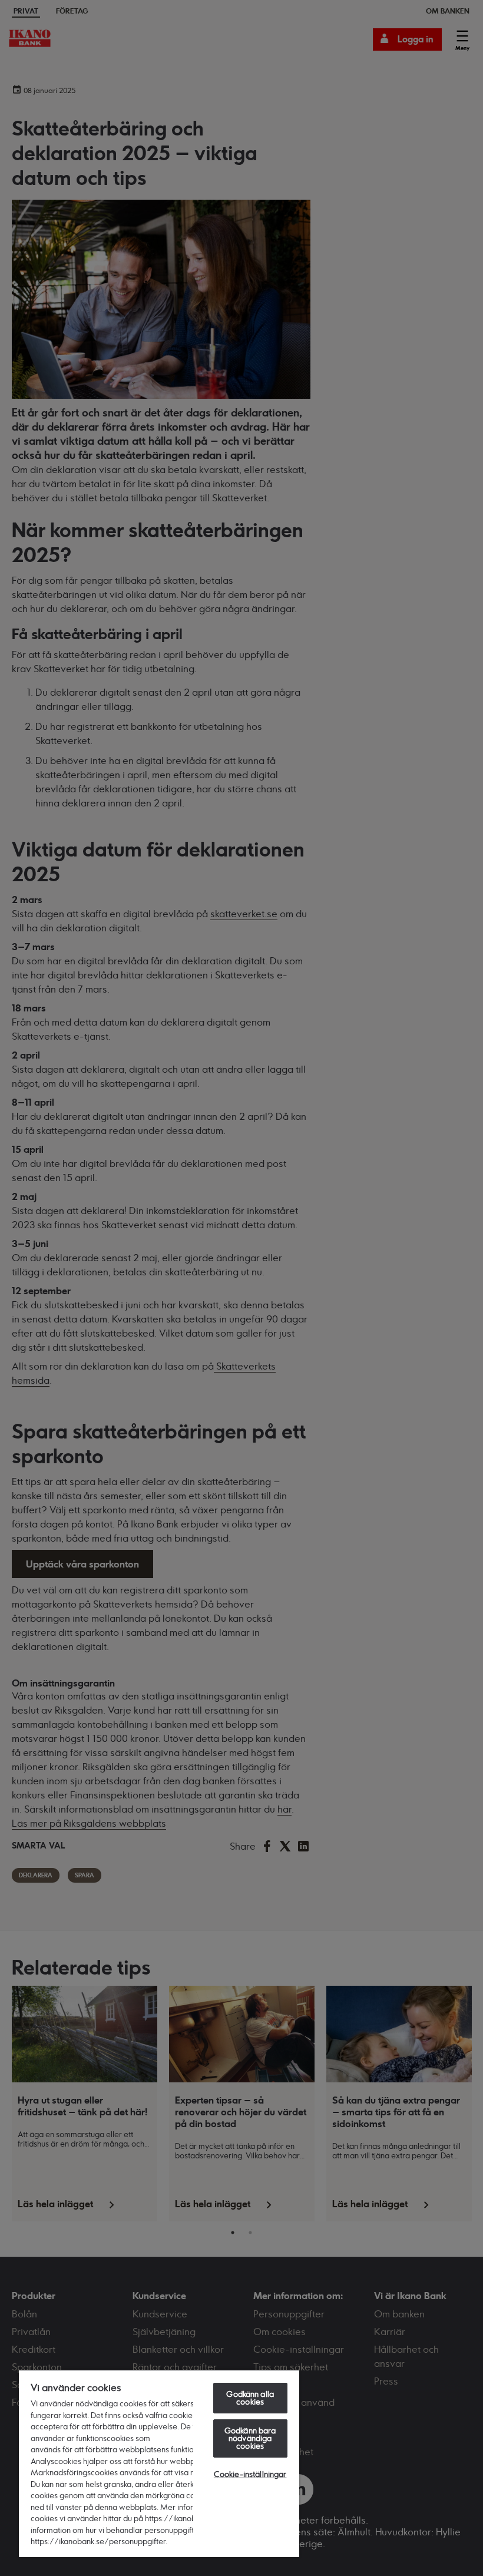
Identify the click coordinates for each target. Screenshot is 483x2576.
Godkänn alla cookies (250, 2398)
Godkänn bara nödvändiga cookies (250, 2438)
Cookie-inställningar (250, 2474)
